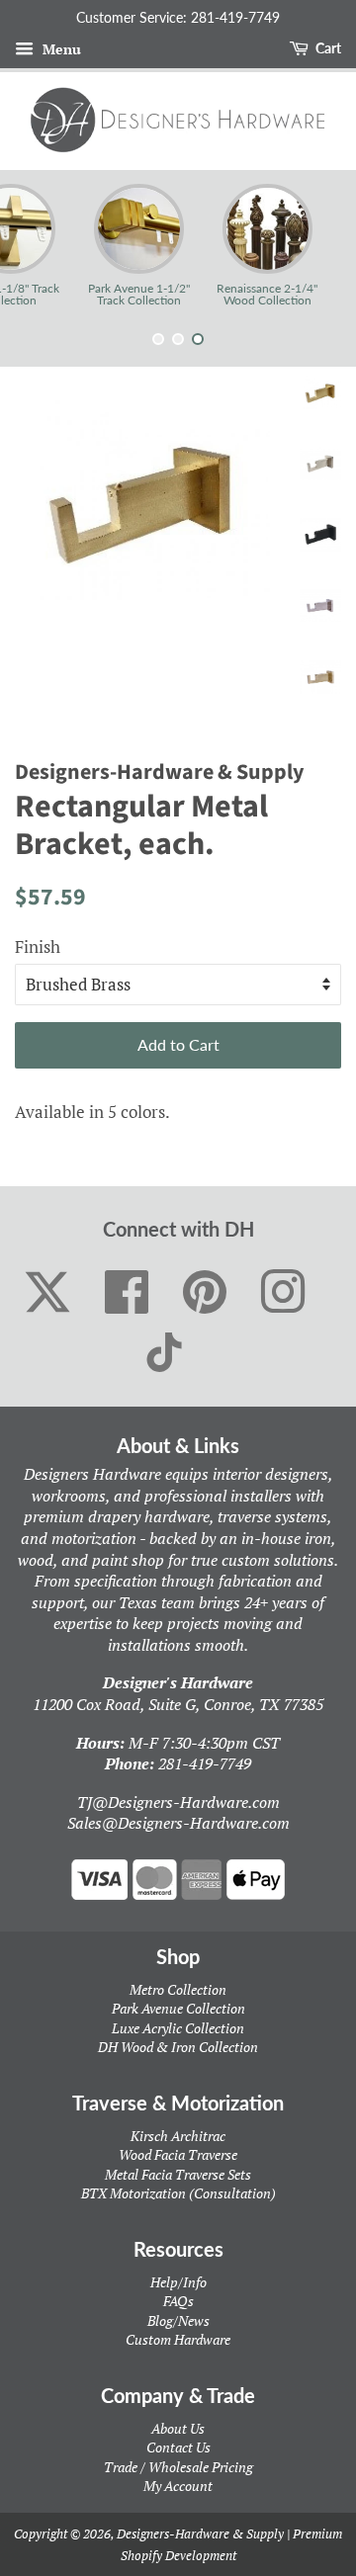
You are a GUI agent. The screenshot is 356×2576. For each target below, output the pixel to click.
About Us (178, 2428)
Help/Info (178, 2282)
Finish (38, 946)
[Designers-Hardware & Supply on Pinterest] (205, 1293)
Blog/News (178, 2320)
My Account (178, 2486)
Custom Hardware (178, 2339)
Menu (60, 49)
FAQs (178, 2301)
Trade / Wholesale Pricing (178, 2467)
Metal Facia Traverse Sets (178, 2174)
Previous (42, 245)
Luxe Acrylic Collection (178, 2028)
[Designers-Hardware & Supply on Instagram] (283, 1293)
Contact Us (178, 2447)
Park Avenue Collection (178, 2008)
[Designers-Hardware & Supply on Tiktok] (164, 1352)
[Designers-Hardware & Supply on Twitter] (47, 1292)
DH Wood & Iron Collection (178, 2047)
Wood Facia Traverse (178, 2154)
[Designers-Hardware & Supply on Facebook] (127, 1293)
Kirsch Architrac (178, 2136)
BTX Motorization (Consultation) (178, 2193)
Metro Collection (178, 1989)
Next (314, 245)
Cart (327, 48)
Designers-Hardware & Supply (200, 2533)
